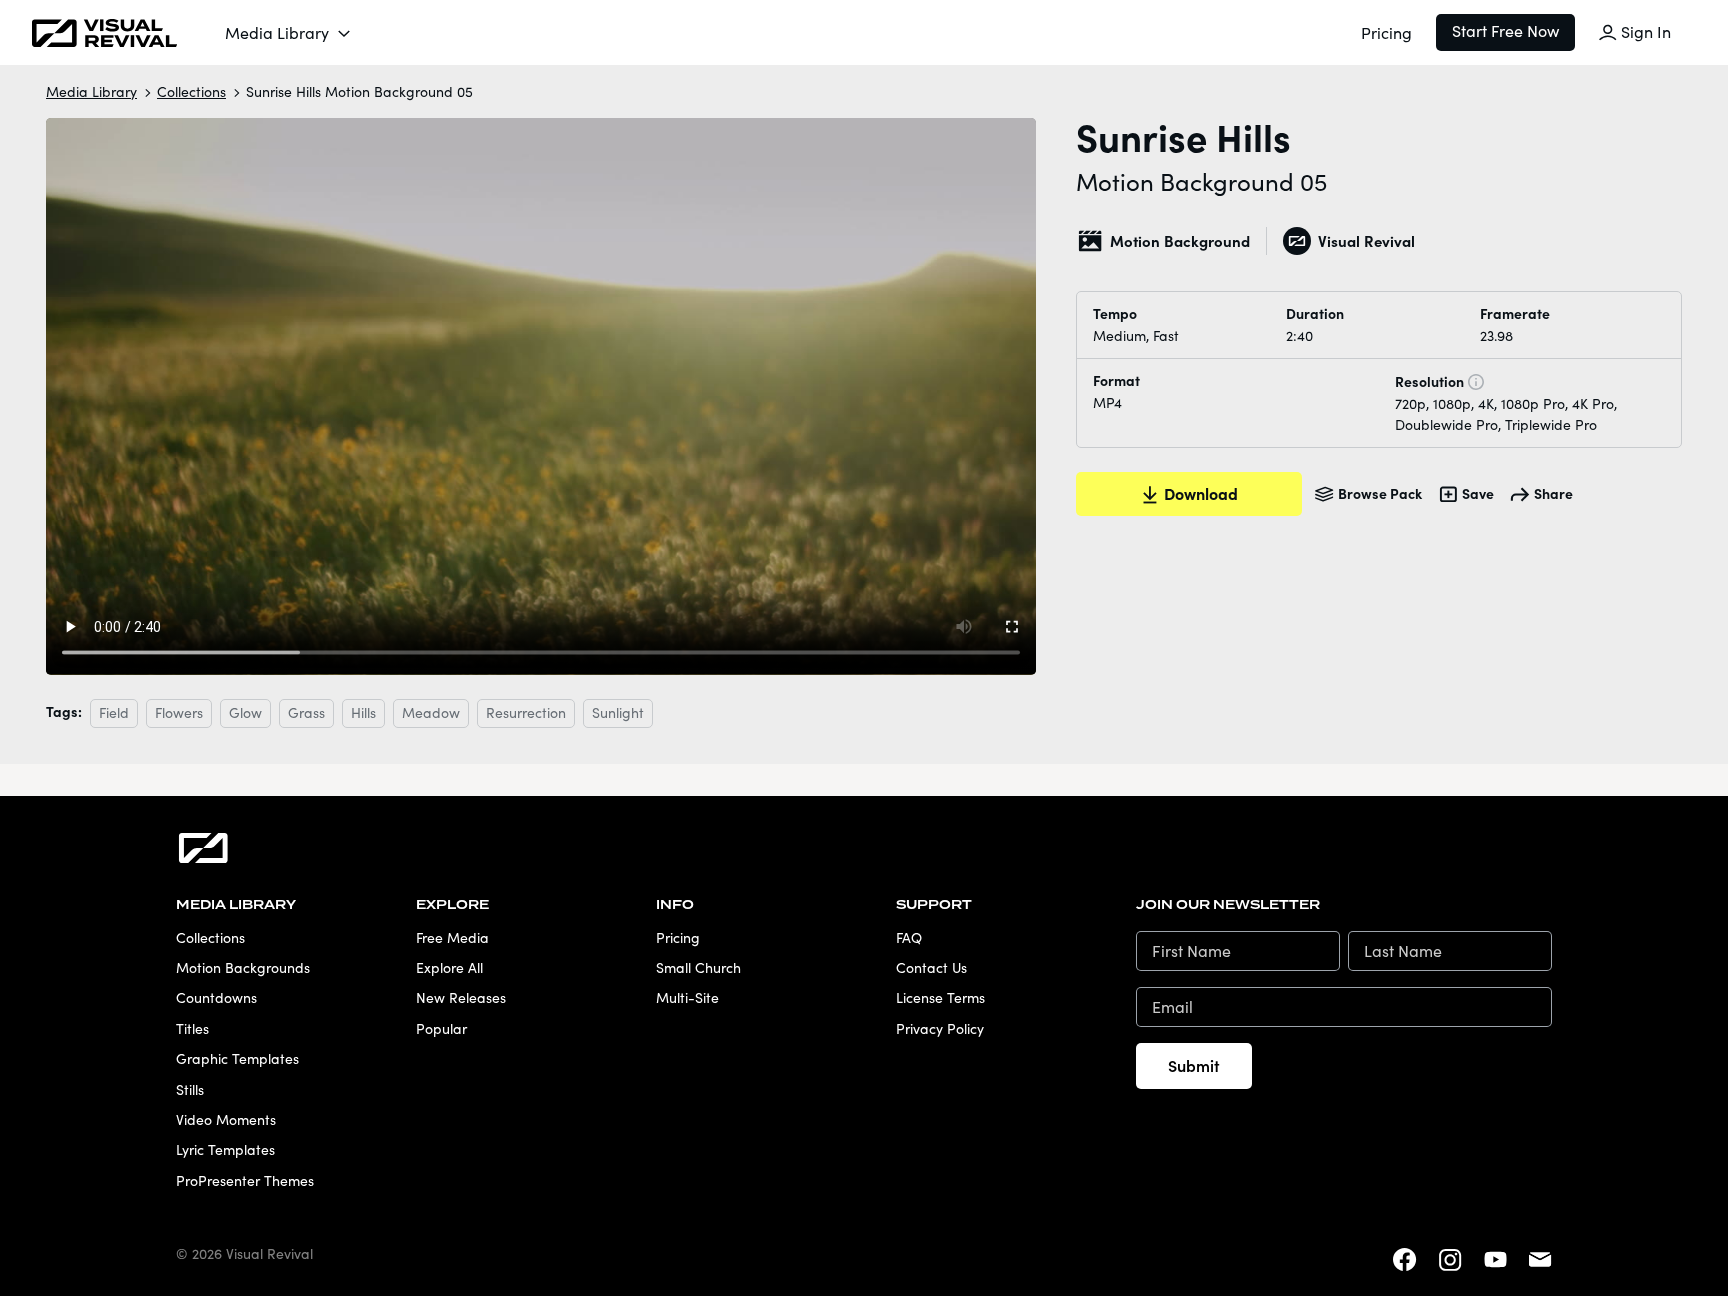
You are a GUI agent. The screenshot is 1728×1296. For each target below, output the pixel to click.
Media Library (277, 32)
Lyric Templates (225, 1149)
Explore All (449, 967)
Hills (363, 712)
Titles (192, 1028)
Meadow (431, 712)
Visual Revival (1366, 240)
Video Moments (226, 1119)
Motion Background (1180, 240)
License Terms (940, 997)
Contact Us (931, 967)
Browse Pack (1380, 493)
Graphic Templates (237, 1058)
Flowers (179, 712)
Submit (1194, 1065)
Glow (245, 712)
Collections (191, 91)
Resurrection (526, 712)
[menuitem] (289, 33)
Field (114, 712)
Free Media (452, 937)
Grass (306, 712)
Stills (190, 1089)
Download (1201, 493)
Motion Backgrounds (243, 967)
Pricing (1386, 32)
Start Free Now (1505, 30)
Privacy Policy (940, 1028)
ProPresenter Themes (245, 1180)
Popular (441, 1028)
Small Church (698, 967)
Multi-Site (687, 997)
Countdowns (216, 997)
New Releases (461, 997)
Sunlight (618, 712)
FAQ (909, 937)
